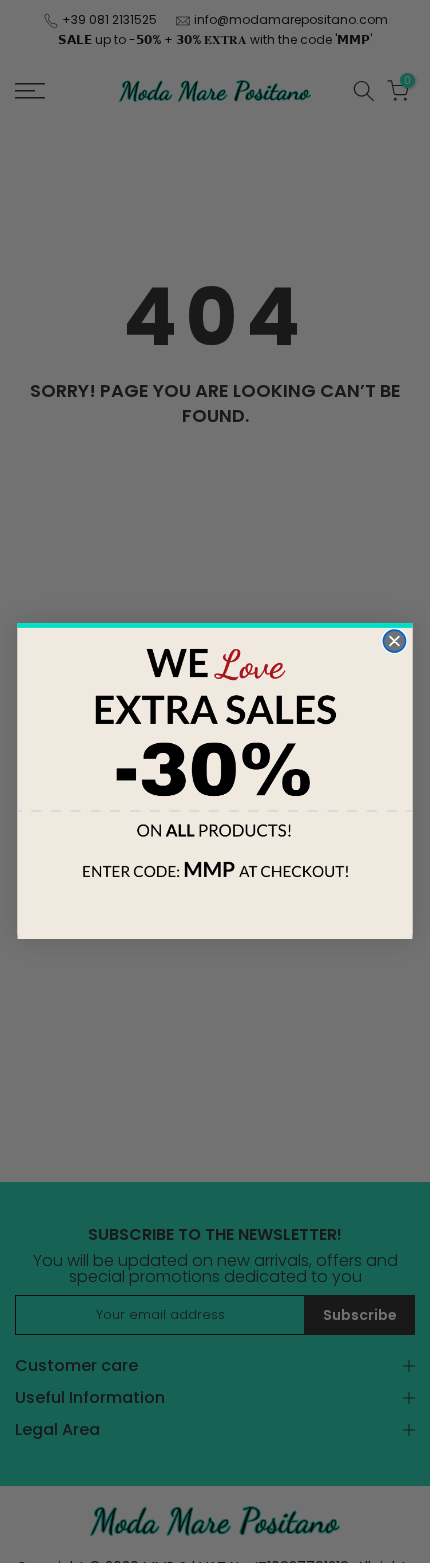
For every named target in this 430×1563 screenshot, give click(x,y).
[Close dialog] (394, 642)
